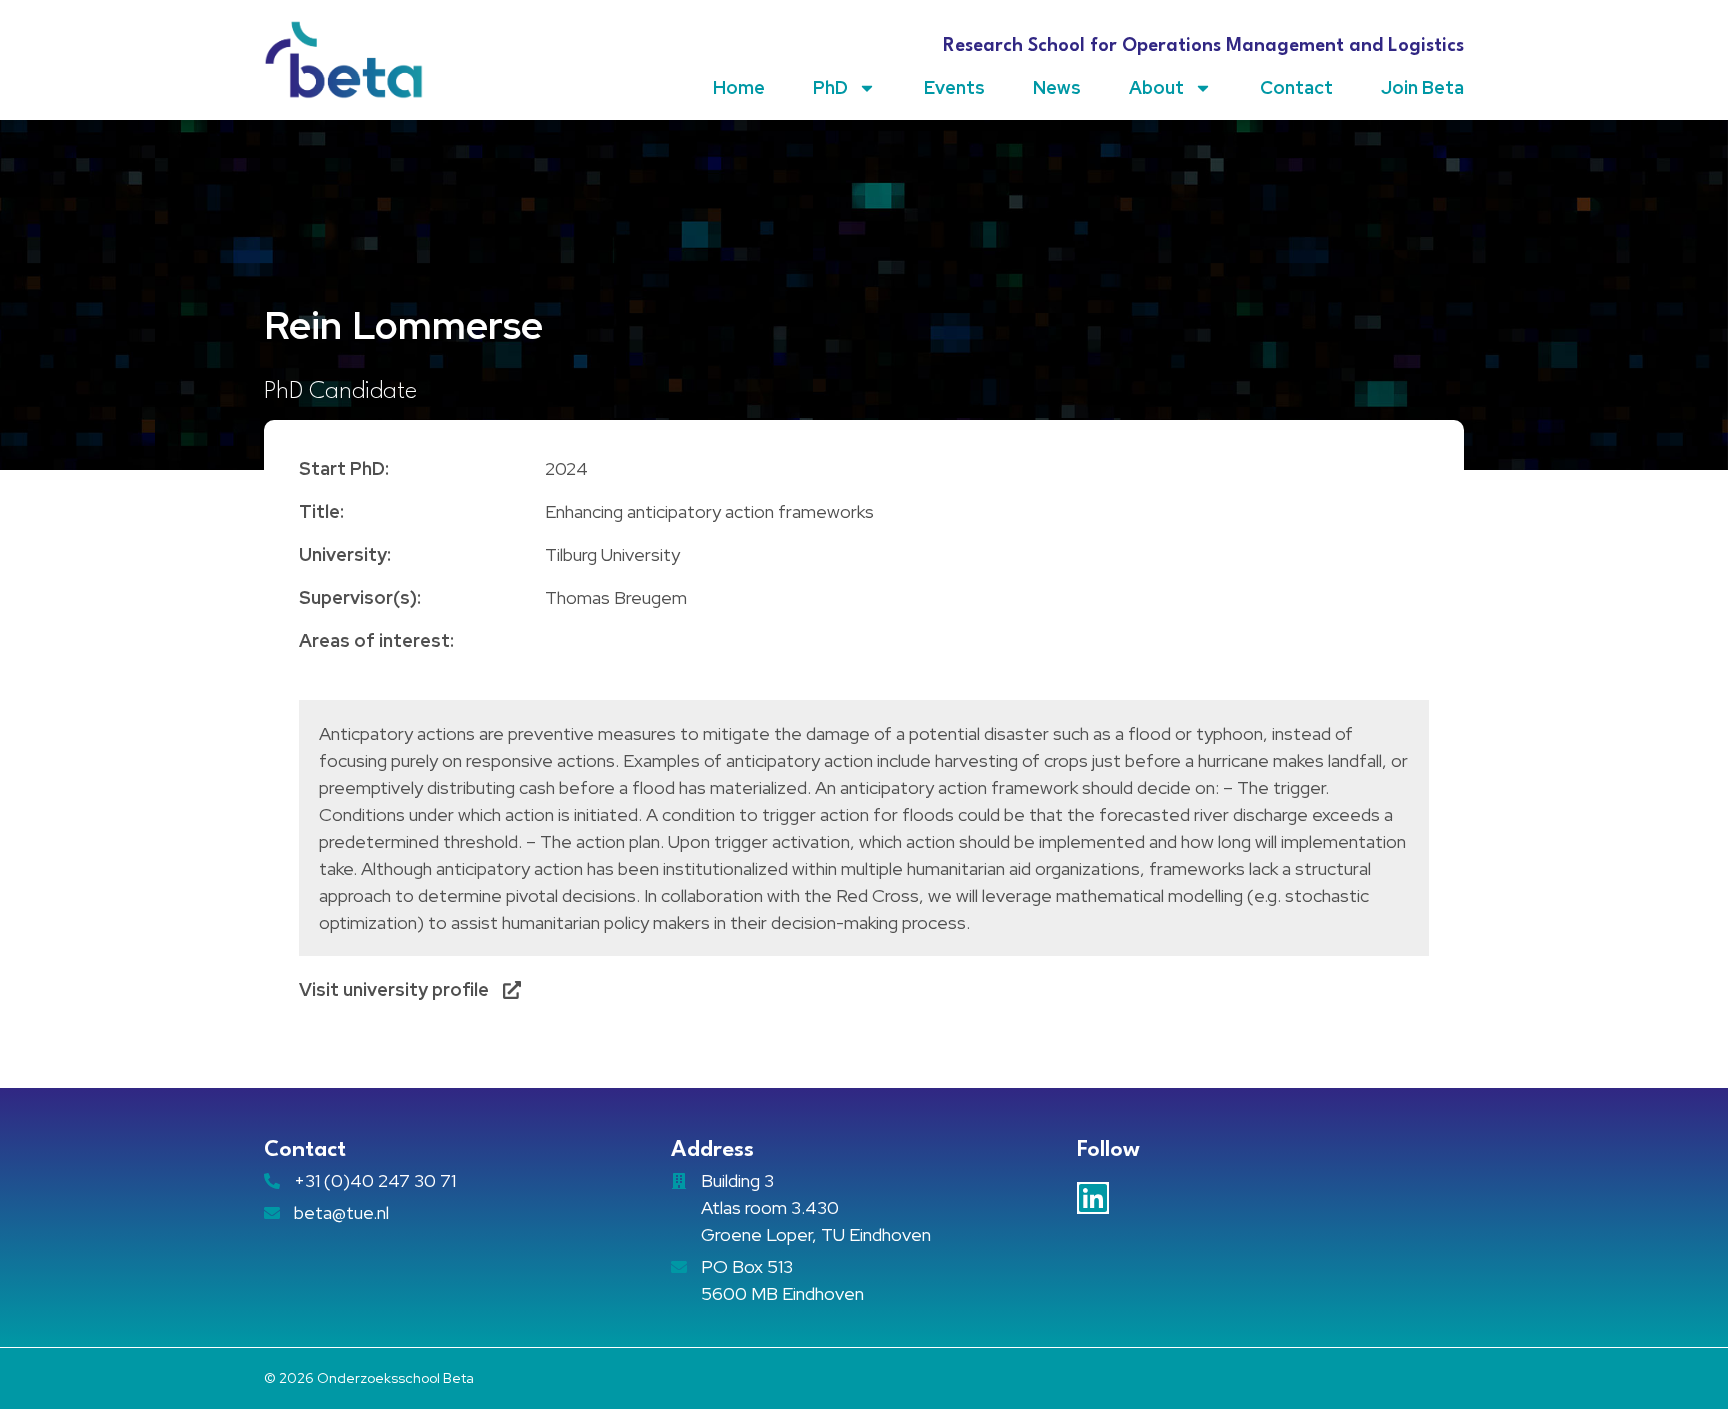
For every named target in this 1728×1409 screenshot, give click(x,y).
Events (954, 87)
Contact (1296, 87)
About (1156, 87)
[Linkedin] (1093, 1198)
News (1057, 87)
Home (739, 87)
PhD (830, 87)
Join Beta (1422, 87)
